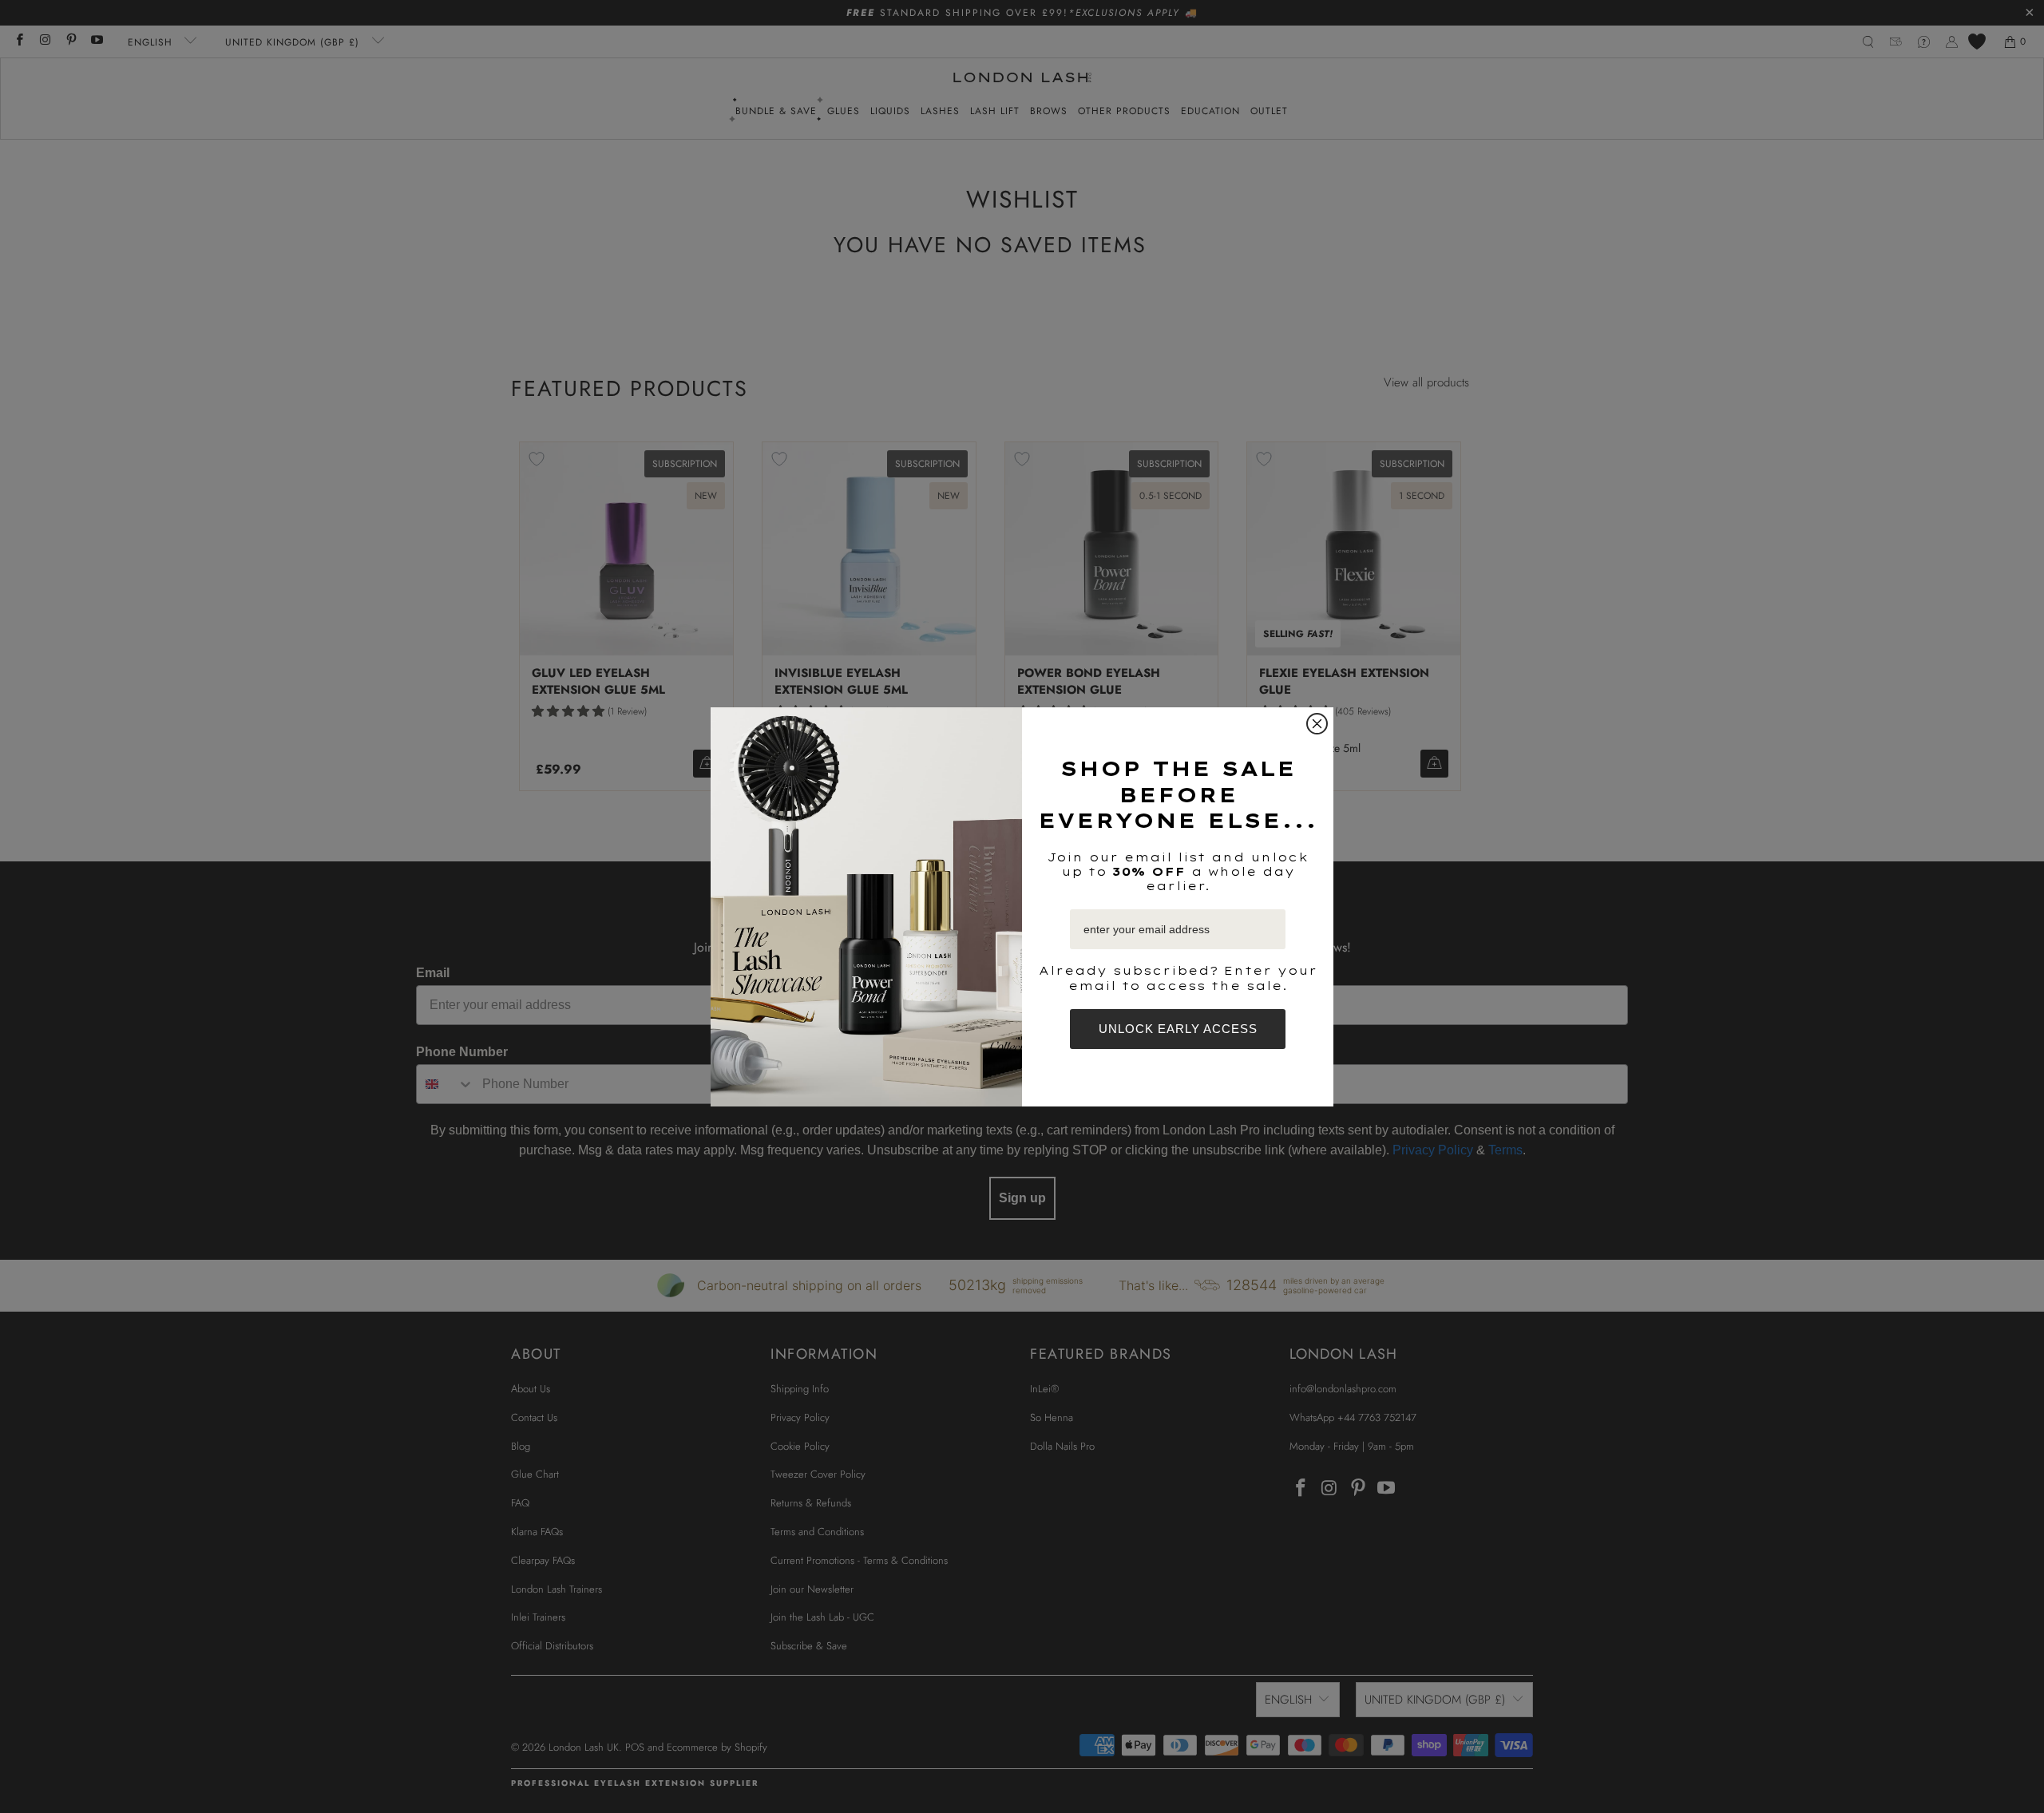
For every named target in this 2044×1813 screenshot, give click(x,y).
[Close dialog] (1317, 724)
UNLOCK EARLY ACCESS (1178, 1029)
